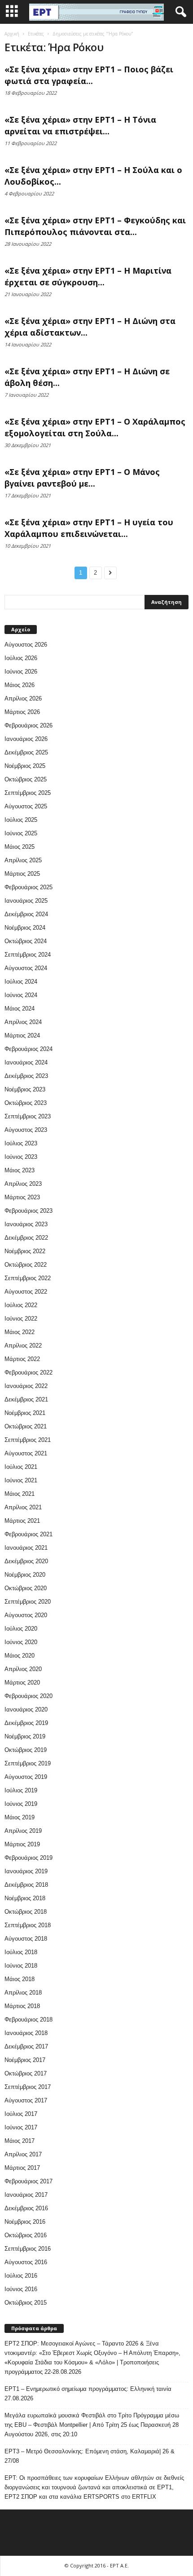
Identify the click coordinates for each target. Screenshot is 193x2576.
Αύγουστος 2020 (26, 1615)
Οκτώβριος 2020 (26, 1588)
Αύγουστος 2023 (26, 1130)
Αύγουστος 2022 (26, 1292)
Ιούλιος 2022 (21, 1305)
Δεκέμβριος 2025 (26, 752)
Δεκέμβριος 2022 (26, 1238)
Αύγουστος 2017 (26, 2100)
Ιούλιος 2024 (21, 982)
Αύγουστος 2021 (26, 1453)
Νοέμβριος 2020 (25, 1575)
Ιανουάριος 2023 (26, 1224)
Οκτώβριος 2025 (26, 779)
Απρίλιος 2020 (23, 1669)
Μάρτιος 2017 (22, 2168)
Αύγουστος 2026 (26, 645)
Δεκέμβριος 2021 (26, 1399)
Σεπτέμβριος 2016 (28, 2249)
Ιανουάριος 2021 (26, 1548)
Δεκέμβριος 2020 (26, 1561)
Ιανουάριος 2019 (26, 1871)
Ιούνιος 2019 (21, 1804)
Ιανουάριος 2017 (26, 2195)
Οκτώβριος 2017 (26, 2073)
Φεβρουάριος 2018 (29, 2020)
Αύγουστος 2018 (26, 1939)
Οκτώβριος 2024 (26, 941)
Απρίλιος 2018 (23, 1993)
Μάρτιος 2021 (22, 1521)
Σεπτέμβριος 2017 (28, 2087)
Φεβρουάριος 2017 (29, 2181)
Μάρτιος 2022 (22, 1359)
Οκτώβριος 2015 (26, 2303)
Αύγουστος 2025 (26, 806)
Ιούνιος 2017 (21, 2127)
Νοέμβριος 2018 (25, 1898)
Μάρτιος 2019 (22, 1844)
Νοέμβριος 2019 (25, 1736)
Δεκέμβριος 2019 (26, 1723)
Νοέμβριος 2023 (25, 1089)
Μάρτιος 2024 (22, 1035)
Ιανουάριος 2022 (26, 1386)
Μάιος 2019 (20, 1817)
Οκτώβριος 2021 (26, 1426)
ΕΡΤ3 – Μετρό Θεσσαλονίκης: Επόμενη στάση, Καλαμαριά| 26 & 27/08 (90, 2456)
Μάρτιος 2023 (22, 1197)
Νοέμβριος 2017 (25, 2060)
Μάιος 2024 (20, 1009)
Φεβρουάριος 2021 (29, 1534)
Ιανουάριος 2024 (26, 1062)
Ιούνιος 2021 (21, 1480)
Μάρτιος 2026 (22, 712)
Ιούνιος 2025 (21, 833)
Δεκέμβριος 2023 (26, 1076)
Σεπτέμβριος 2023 (28, 1116)
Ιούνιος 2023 (21, 1157)
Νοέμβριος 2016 (25, 2222)
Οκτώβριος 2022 (26, 1265)
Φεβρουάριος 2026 (29, 725)
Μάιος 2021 (20, 1494)
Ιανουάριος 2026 (26, 739)
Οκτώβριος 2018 (26, 1912)
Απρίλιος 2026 (23, 698)
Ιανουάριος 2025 (26, 901)
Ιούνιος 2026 (21, 672)
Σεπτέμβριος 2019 (28, 1763)
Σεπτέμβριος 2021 (28, 1440)
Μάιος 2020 (20, 1656)
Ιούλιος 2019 (21, 1790)
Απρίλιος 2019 (23, 1831)
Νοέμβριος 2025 (25, 766)
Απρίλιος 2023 (23, 1184)
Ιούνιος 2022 (21, 1319)
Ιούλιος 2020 (21, 1629)
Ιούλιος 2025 (21, 820)
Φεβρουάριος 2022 (29, 1372)
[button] (179, 12)
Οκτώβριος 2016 (26, 2235)
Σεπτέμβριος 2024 (28, 955)
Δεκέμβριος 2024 (26, 914)
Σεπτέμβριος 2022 (28, 1278)
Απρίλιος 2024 (23, 1022)
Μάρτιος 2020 (22, 1683)
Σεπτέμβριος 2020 (28, 1602)
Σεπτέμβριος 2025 (28, 793)
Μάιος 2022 (20, 1332)
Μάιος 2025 (20, 847)
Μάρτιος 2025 (22, 874)
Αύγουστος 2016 (26, 2262)
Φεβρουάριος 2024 (29, 1049)
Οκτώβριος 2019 (26, 1750)
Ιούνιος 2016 (21, 2289)
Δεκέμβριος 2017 (26, 2046)
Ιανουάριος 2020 (26, 1709)
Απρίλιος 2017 (23, 2154)
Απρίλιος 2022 (23, 1346)
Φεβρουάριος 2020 (29, 1696)
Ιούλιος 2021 (21, 1467)
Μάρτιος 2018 (22, 2006)
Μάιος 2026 (20, 685)
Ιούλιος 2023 (21, 1143)
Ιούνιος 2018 (21, 1966)
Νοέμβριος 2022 (25, 1251)
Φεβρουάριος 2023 (29, 1211)
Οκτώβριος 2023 (26, 1103)
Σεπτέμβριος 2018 (28, 1925)
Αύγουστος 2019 (26, 1777)
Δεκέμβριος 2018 (26, 1885)
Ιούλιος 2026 (21, 658)
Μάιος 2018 (20, 1979)
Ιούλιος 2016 (21, 2276)
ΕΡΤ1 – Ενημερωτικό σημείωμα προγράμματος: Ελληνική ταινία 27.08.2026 (88, 2394)
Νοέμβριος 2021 (25, 1413)
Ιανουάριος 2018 (26, 2033)
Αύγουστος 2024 (26, 968)
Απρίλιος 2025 (23, 860)
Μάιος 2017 (20, 2141)
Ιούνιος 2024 (21, 995)
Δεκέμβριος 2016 (26, 2208)
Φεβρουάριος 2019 (29, 1858)
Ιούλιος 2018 (21, 1952)
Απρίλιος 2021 (23, 1507)
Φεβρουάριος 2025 (29, 887)
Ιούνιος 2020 (21, 1642)
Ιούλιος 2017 (21, 2114)
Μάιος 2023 (20, 1170)
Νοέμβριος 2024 (25, 928)
